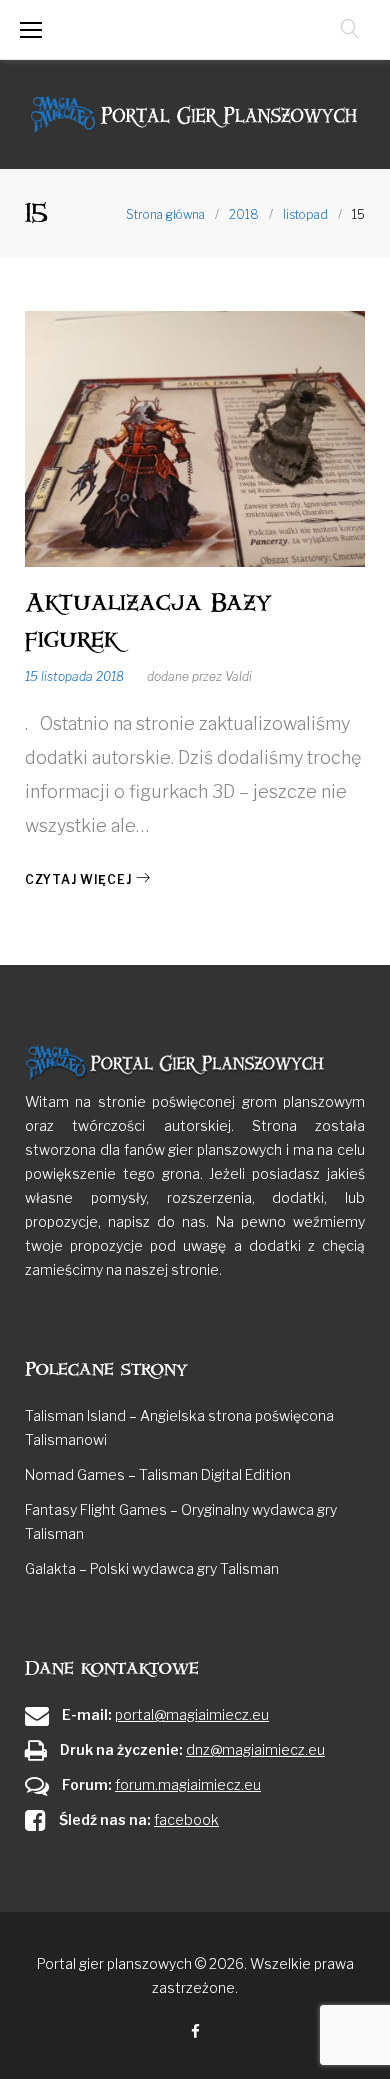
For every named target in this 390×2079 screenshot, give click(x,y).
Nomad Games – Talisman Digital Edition (158, 1474)
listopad (305, 214)
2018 (244, 214)
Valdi (238, 676)
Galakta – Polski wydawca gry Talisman (152, 1568)
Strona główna (165, 214)
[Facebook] (195, 2032)
